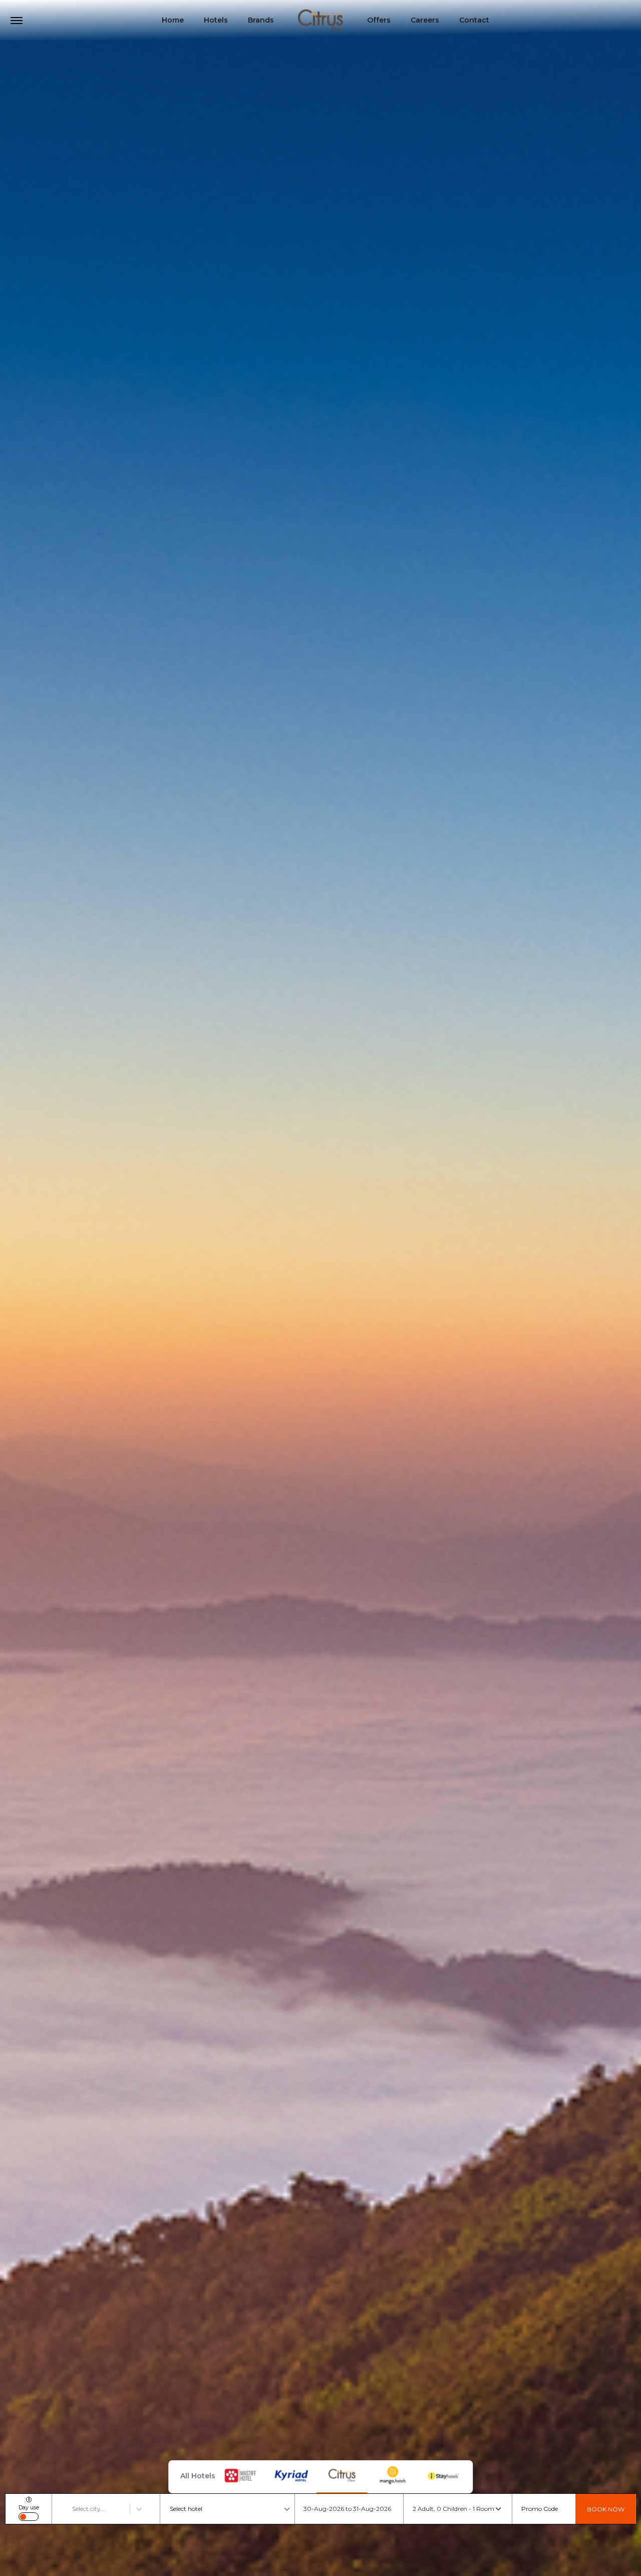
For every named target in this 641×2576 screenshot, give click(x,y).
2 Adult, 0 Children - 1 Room (453, 2509)
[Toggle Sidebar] (17, 21)
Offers (379, 20)
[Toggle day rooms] (29, 2517)
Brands (261, 20)
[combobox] (73, 2509)
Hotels (216, 20)
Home (173, 20)
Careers (425, 20)
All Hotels (198, 2476)
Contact (474, 20)
